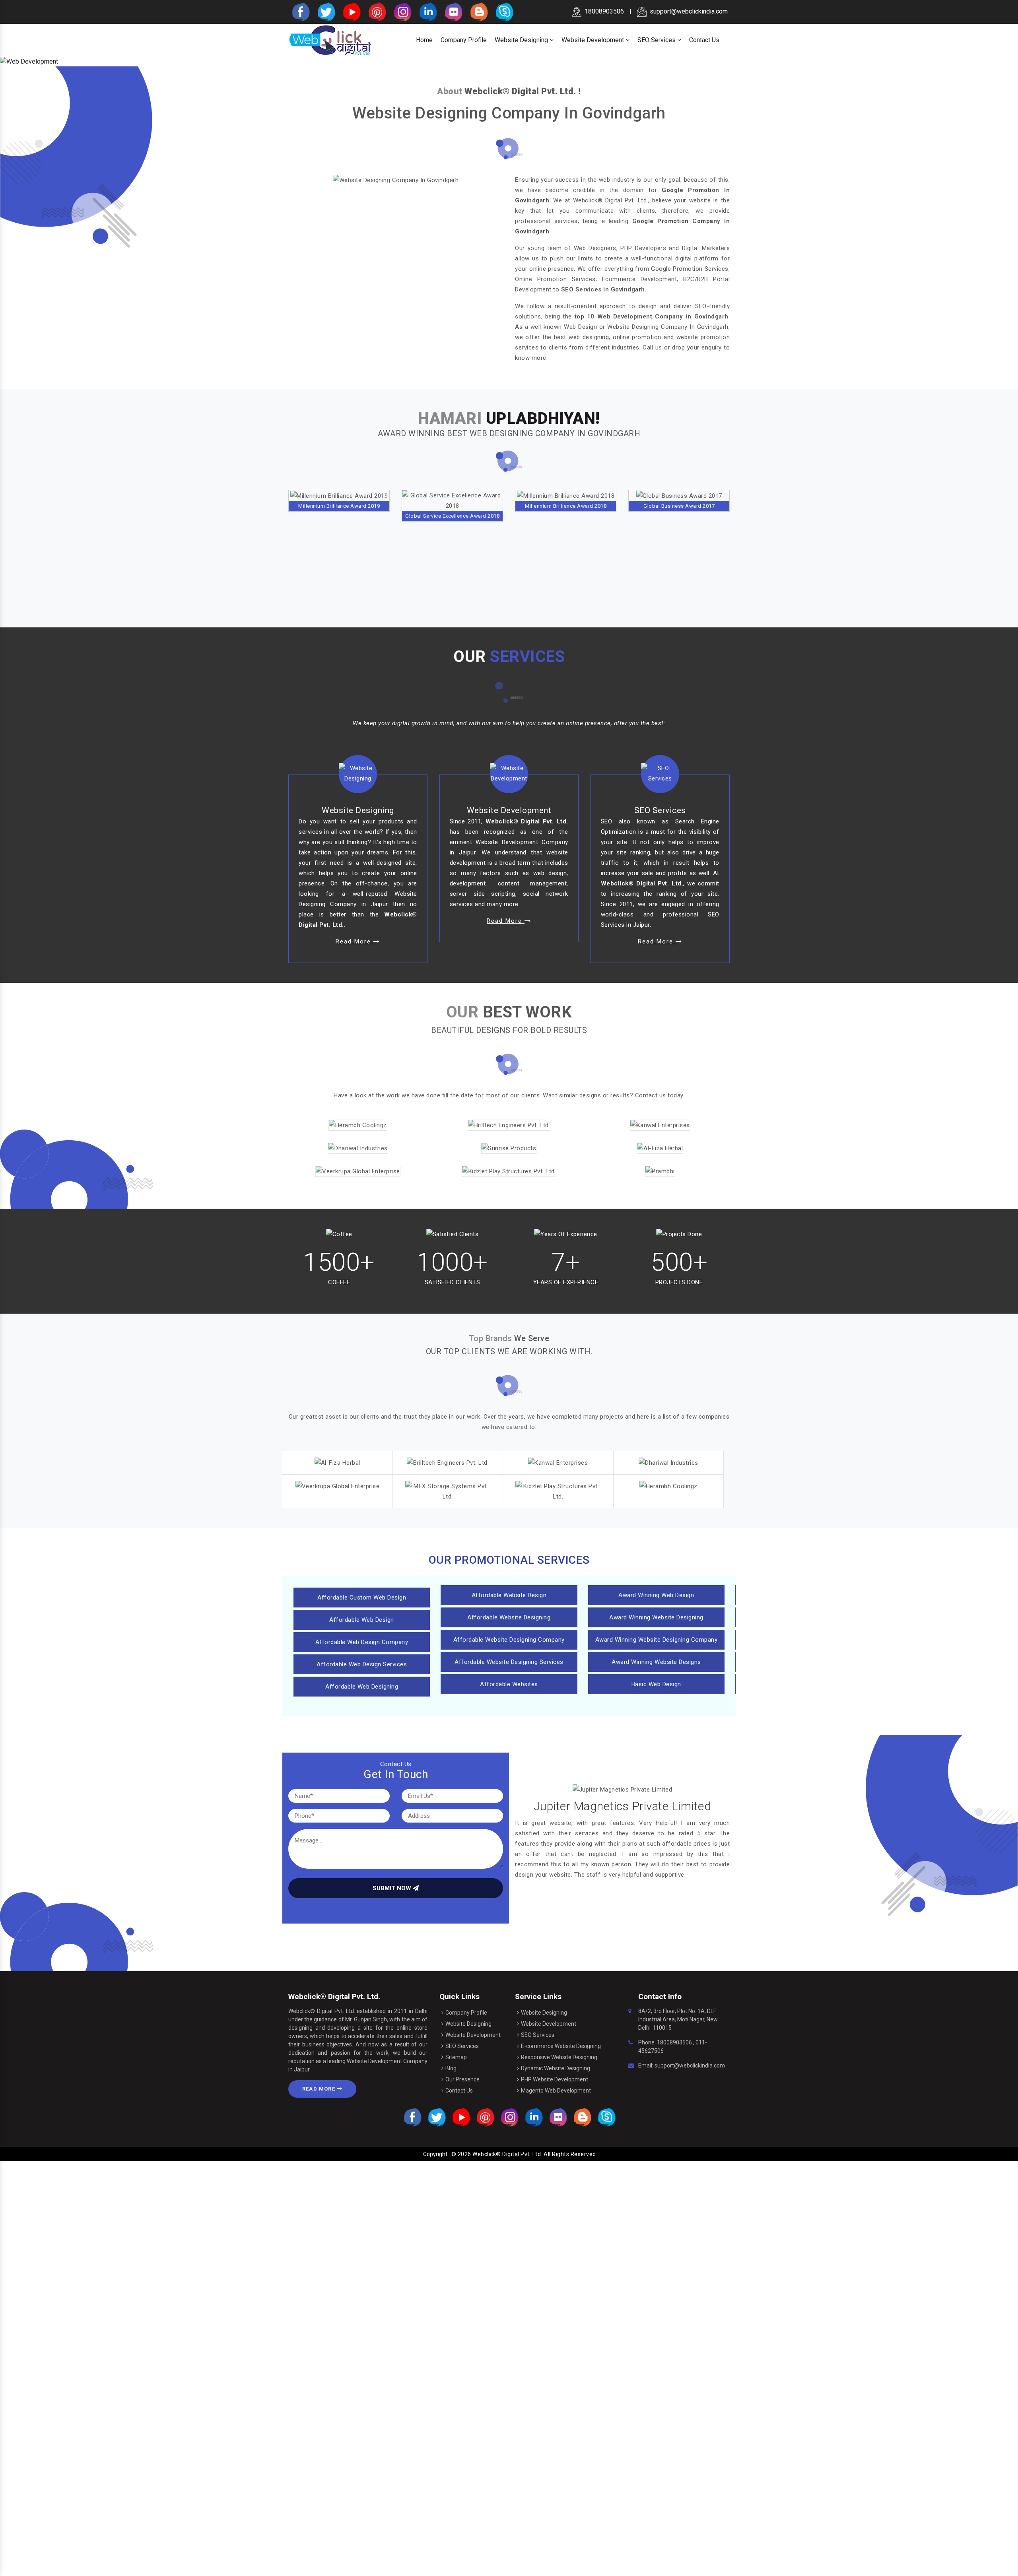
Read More (320, 2089)
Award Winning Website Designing (656, 1617)
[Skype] (504, 11)
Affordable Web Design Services (362, 1664)
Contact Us (704, 40)
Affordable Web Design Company (362, 1642)
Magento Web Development (556, 2091)
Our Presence (462, 2079)
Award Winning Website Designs (656, 1662)
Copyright (435, 2154)
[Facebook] (300, 11)
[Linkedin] (427, 11)
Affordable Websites (509, 1684)
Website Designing (522, 40)
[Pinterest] (377, 11)
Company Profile (464, 40)
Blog (451, 2068)
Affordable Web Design (362, 1620)
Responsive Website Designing (559, 2057)
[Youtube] (351, 11)
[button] (76, 62)
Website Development (594, 40)
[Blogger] (478, 11)
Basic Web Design (656, 1684)
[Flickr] (453, 11)
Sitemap (456, 2057)
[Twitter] (326, 11)
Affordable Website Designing (509, 1617)
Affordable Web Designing (362, 1687)
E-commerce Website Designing (561, 2046)
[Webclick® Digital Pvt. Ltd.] (330, 40)
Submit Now (393, 1888)
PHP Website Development (555, 2079)
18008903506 (674, 2042)
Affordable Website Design (509, 1595)
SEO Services (657, 40)
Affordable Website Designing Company (509, 1640)
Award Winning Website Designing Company (657, 1640)
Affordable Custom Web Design (362, 1598)
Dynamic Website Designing (556, 2068)
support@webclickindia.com (689, 11)
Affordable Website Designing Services (509, 1662)
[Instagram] (402, 11)
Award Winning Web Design (656, 1595)
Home (424, 40)
